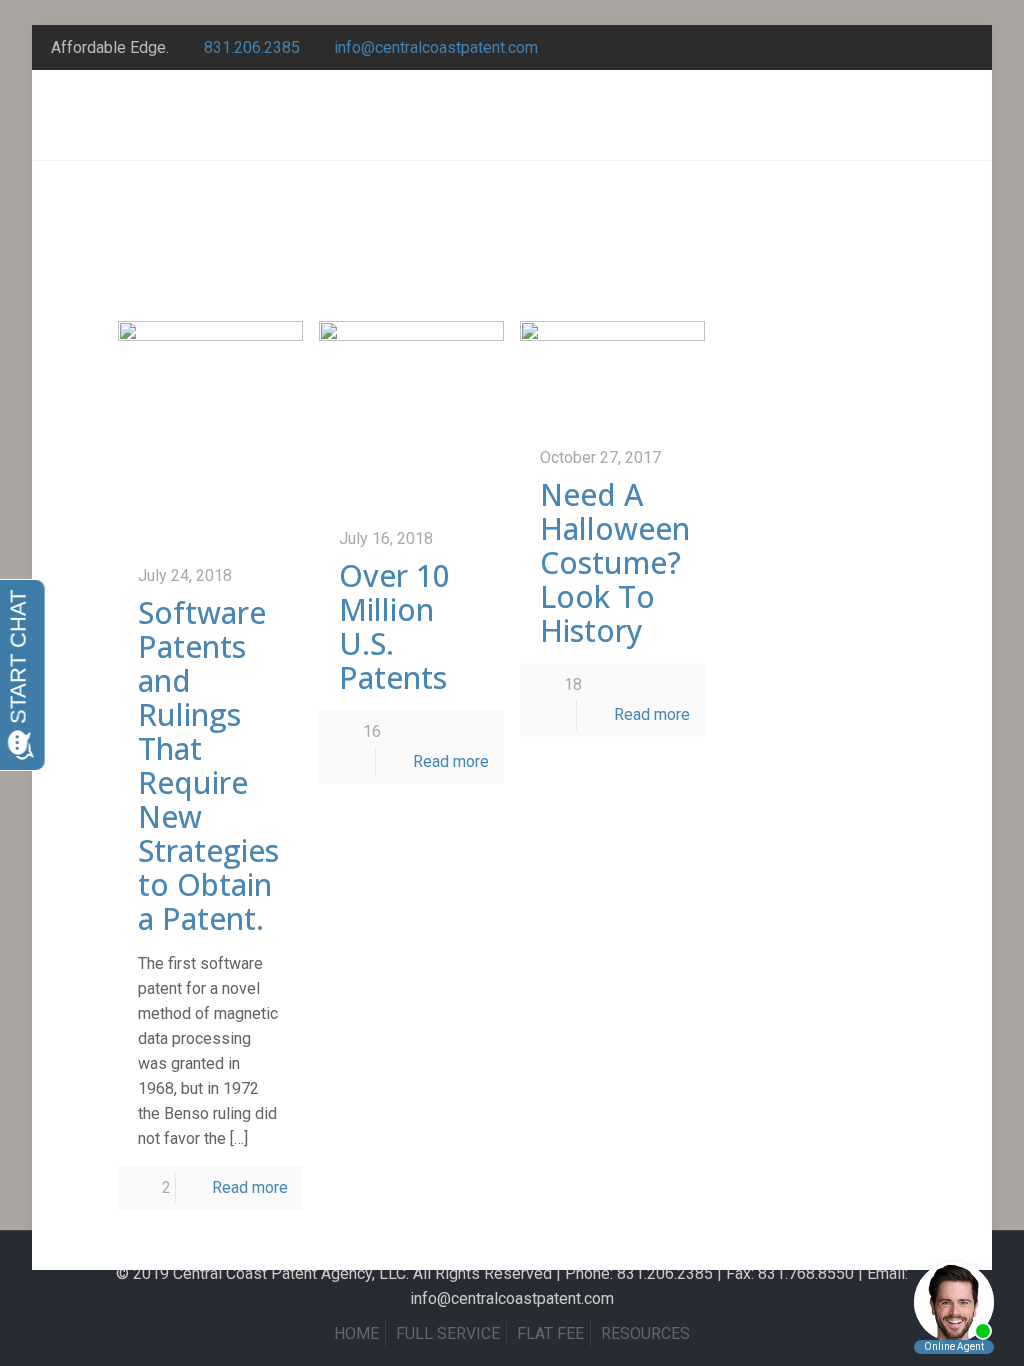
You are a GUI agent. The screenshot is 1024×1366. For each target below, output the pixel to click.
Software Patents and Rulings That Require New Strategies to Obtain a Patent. (208, 765)
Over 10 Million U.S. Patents (394, 626)
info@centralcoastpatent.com (436, 47)
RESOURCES (645, 1333)
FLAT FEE (550, 1333)
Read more (250, 1187)
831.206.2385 (252, 47)
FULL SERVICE (448, 1333)
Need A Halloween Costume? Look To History (615, 562)
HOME (356, 1333)
